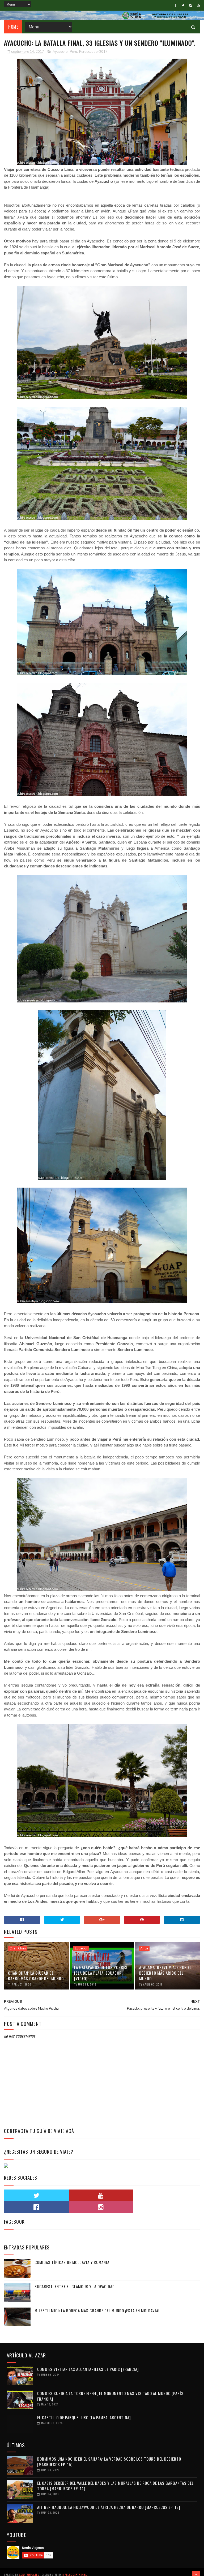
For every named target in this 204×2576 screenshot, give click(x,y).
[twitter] (183, 5)
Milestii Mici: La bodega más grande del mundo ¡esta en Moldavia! (97, 2310)
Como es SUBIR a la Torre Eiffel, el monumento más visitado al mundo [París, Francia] (111, 2396)
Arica (144, 1948)
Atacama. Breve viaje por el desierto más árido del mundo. (165, 1973)
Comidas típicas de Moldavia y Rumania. (73, 2262)
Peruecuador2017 (93, 52)
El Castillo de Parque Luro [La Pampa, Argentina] (84, 2417)
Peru (73, 52)
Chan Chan (18, 1948)
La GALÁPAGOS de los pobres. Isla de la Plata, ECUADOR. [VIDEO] (101, 1973)
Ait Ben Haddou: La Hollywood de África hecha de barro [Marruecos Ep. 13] (109, 2507)
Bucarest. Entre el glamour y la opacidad (75, 2286)
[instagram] (191, 5)
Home (13, 27)
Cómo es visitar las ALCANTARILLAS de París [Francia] (88, 2369)
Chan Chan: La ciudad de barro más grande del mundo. (36, 1976)
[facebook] (175, 5)
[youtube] (198, 5)
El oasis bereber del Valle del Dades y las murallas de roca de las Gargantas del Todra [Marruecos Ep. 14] (115, 2486)
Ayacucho (60, 52)
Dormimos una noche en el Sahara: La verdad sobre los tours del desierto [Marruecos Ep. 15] (109, 2462)
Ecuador (81, 1948)
